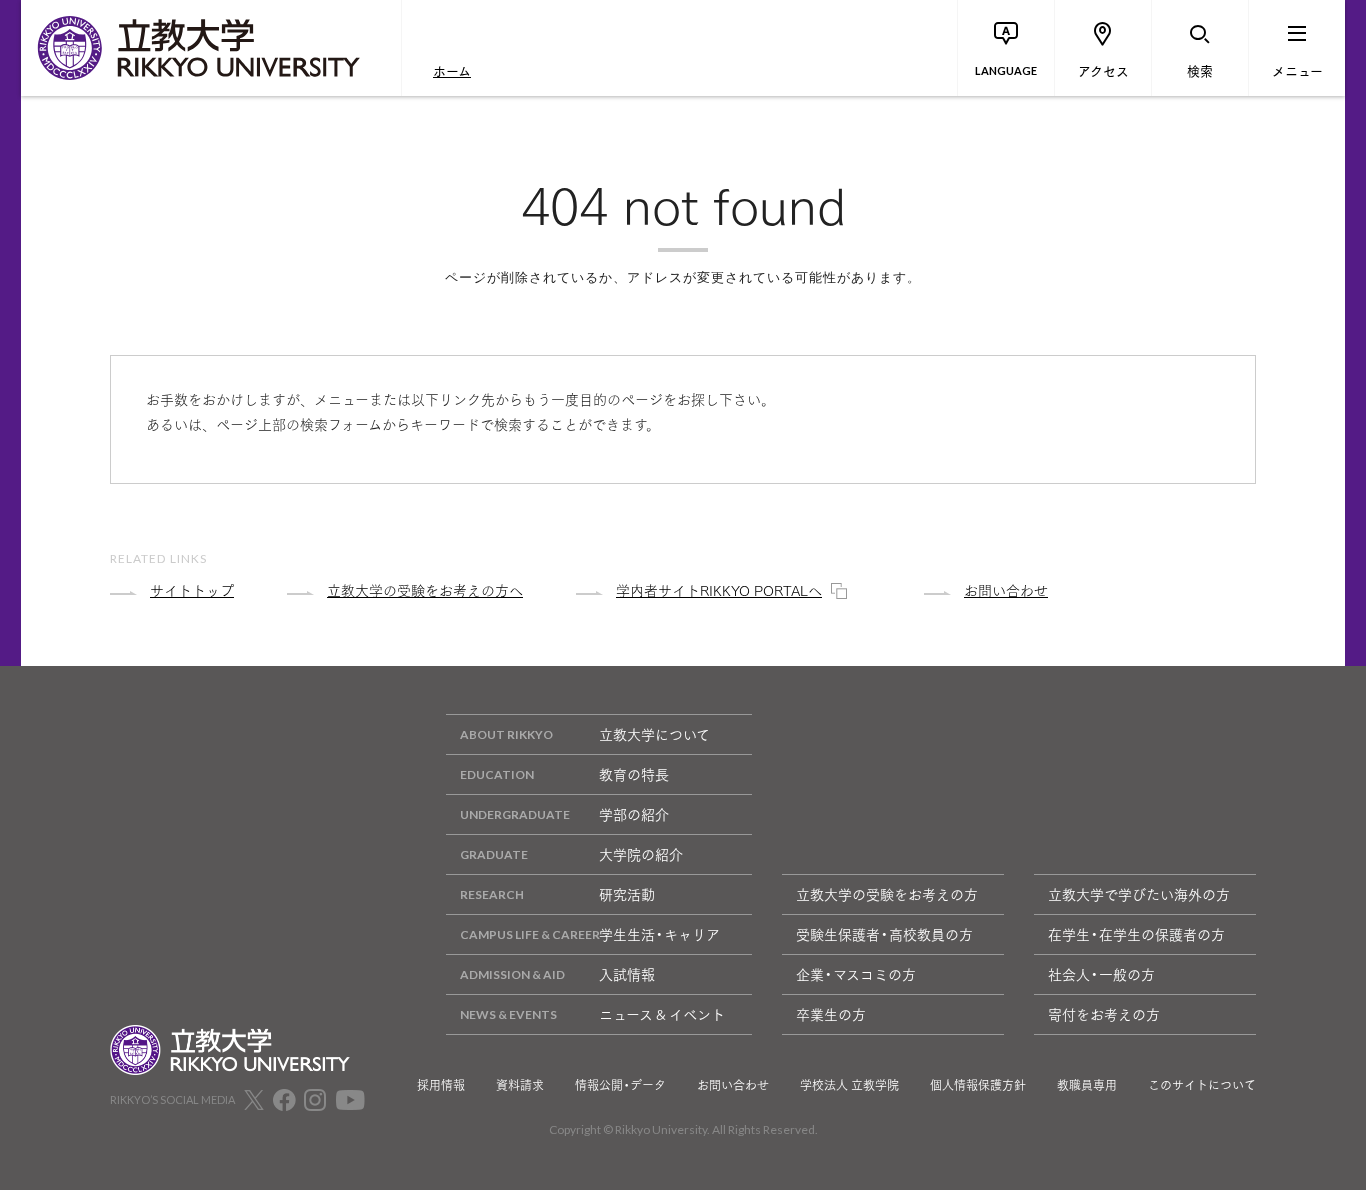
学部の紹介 (634, 814)
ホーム (452, 70)
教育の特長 (634, 774)
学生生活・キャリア (659, 934)
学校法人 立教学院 (849, 1085)
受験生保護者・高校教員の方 (884, 934)
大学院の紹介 (641, 854)
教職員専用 (1087, 1085)
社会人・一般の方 (1101, 974)
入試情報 (627, 974)
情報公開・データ (620, 1085)
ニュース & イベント (662, 1014)
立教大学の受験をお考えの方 (887, 894)
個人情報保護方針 (978, 1085)
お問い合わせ (733, 1085)
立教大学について (654, 734)
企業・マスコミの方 (856, 974)
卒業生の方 (831, 1014)
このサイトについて (1202, 1085)
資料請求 (520, 1085)
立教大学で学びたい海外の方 (1139, 894)
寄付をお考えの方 (1104, 1014)
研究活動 (627, 894)
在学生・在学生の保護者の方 (1136, 934)
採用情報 (441, 1085)
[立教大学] (211, 48)
